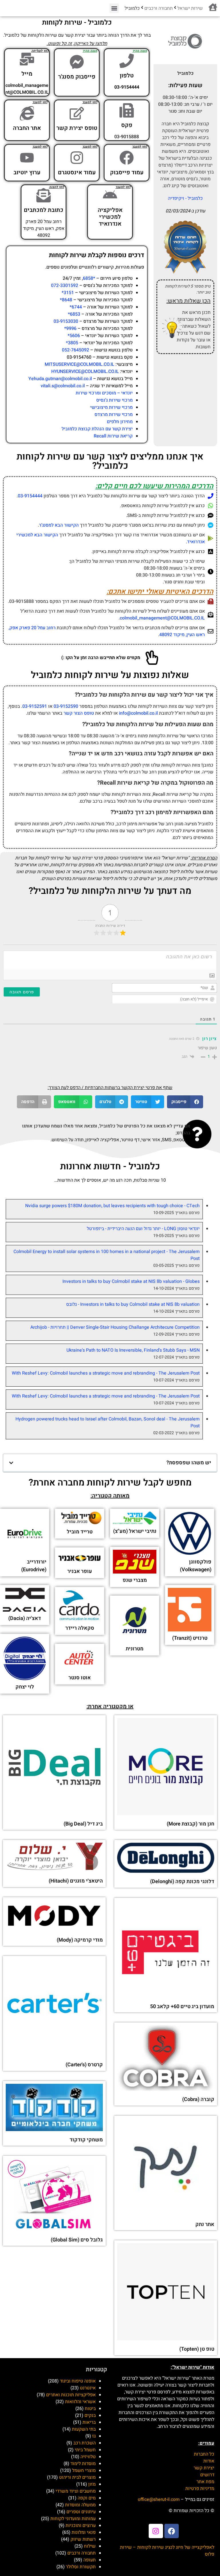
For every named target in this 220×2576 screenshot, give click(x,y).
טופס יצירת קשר (77, 128)
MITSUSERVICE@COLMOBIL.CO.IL (79, 364)
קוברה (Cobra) (198, 2099)
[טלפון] (127, 61)
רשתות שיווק (83, 2539)
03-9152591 (35, 706)
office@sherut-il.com (159, 2499)
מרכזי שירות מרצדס (114, 415)
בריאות (89, 2422)
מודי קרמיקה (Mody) (80, 1940)
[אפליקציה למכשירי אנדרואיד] (110, 195)
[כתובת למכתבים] (44, 195)
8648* (66, 300)
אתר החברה (27, 128)
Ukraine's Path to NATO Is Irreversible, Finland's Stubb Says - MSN (133, 1350)
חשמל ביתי (85, 2450)
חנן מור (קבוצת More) (190, 1824)
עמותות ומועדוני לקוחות (73, 2519)
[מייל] (27, 59)
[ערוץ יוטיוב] (27, 158)
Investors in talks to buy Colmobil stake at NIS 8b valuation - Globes (131, 1281)
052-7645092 (75, 350)
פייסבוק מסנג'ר (77, 77)
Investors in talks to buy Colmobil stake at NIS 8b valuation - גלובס (133, 1304)
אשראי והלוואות (80, 2402)
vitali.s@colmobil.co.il (63, 386)
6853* (74, 314)
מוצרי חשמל (84, 2471)
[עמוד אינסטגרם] (77, 158)
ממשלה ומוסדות (80, 2505)
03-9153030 (66, 321)
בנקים (90, 2415)
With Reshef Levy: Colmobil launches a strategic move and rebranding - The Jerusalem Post (106, 1373)
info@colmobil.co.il (138, 713)
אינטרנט (88, 2388)
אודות (209, 2461)
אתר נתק (205, 2224)
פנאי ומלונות (84, 2532)
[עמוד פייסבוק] (127, 158)
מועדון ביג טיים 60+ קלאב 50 (182, 2007)
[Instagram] (156, 2531)
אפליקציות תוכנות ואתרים (71, 2395)
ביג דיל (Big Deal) (83, 1824)
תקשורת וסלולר (81, 2567)
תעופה (90, 2560)
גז (94, 2436)
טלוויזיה (88, 2457)
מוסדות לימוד (83, 2464)
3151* (68, 293)
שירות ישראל (190, 8)
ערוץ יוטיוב (27, 172)
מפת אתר (205, 2482)
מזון (92, 2484)
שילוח (90, 2546)
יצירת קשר (204, 2468)
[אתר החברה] (27, 113)
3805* (72, 343)
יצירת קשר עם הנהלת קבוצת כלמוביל (97, 429)
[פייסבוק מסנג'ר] (77, 62)
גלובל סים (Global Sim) (77, 2240)
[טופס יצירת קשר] (77, 113)
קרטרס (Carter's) (84, 2065)
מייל (27, 74)
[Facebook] (172, 2531)
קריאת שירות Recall (113, 436)
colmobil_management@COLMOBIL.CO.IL (162, 618)
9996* (70, 329)
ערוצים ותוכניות (81, 2526)
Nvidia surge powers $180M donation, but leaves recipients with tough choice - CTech (112, 1206)
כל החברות (204, 2454)
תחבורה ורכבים (159, 8)
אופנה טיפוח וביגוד (78, 2381)
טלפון (127, 76)
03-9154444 (30, 496)
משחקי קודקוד (86, 2140)
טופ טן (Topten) (197, 2349)
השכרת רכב (85, 2443)
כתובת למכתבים (44, 210)
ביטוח (90, 2409)
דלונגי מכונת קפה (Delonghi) (182, 1882)
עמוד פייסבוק (127, 172)
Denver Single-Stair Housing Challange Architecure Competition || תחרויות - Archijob (115, 1327)
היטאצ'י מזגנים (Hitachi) (76, 1881)
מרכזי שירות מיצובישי (111, 407)
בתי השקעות (84, 2429)
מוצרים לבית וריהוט (77, 2477)
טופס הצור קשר (79, 713)
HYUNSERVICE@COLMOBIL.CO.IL (85, 372)
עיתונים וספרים (81, 2512)
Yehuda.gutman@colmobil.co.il (60, 379)
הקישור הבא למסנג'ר (59, 525)
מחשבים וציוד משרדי (76, 2491)
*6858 (89, 278)
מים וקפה (87, 2498)
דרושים (207, 2475)
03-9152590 (66, 706)
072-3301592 (65, 286)
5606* (74, 336)
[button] (114, 8)
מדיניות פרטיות (200, 2489)
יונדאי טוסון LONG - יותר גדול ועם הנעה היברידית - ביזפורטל (143, 1229)
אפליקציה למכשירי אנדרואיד (110, 217)
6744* (76, 307)
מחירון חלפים (120, 422)
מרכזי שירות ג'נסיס (114, 400)
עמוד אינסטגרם (77, 172)
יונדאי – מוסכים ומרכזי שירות (104, 393)
